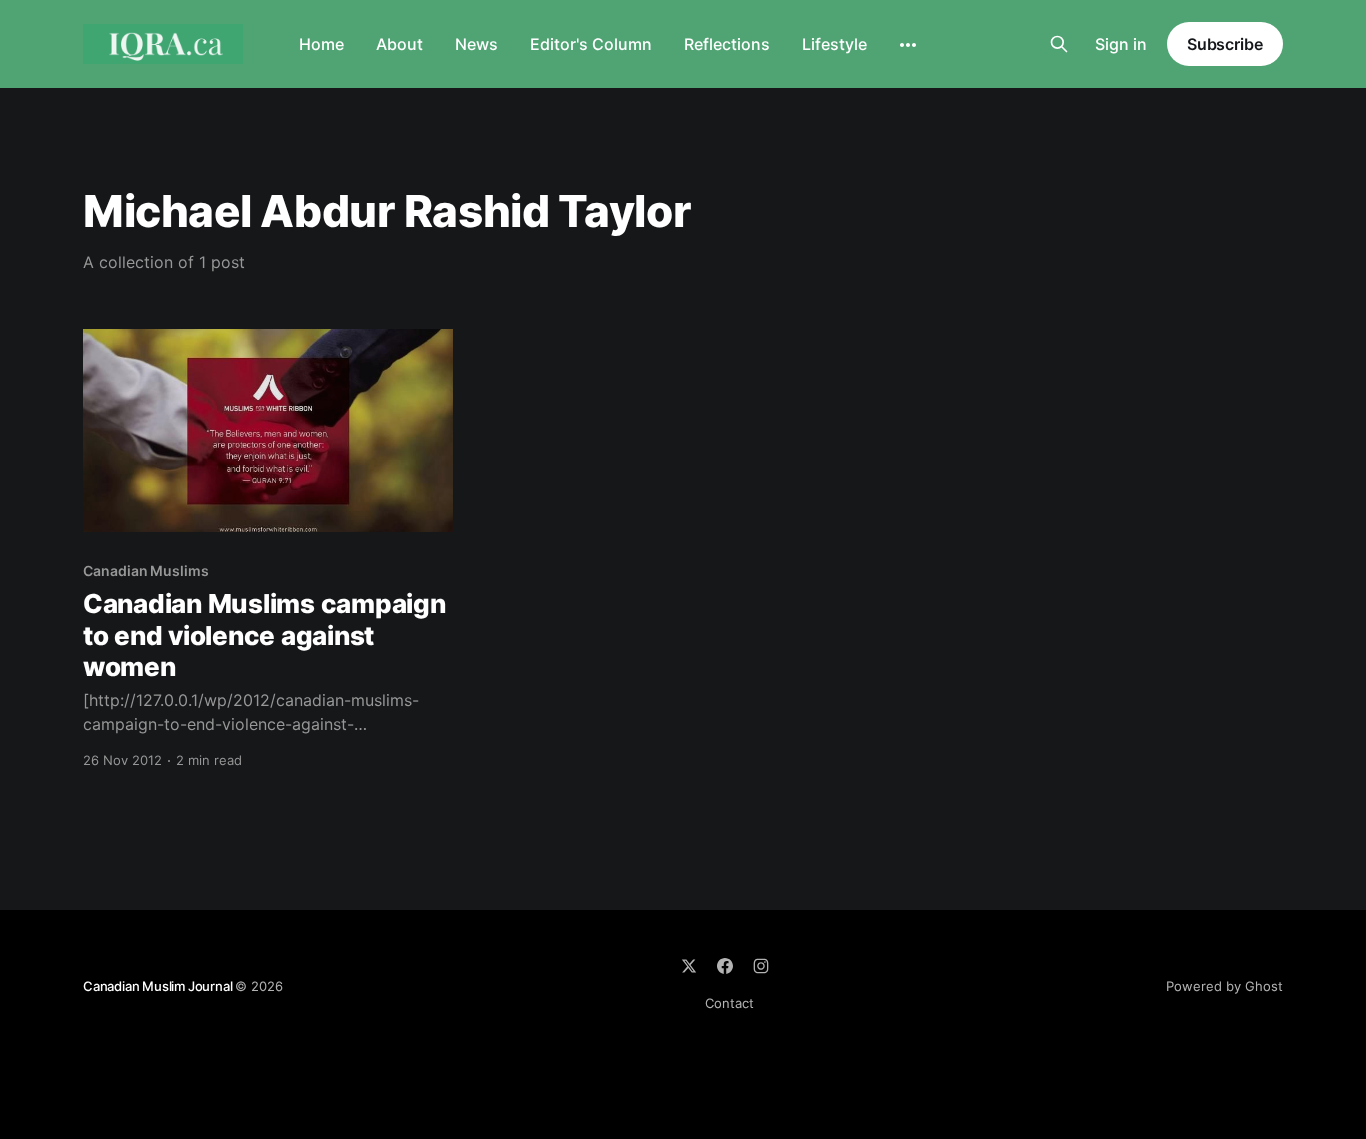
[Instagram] (761, 966)
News (476, 44)
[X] (689, 966)
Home (321, 44)
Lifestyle (834, 44)
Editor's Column (591, 44)
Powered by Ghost (1224, 986)
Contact (729, 1003)
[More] (908, 45)
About (399, 44)
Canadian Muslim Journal (159, 986)
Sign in (1121, 44)
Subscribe (1225, 44)
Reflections (727, 44)
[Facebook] (725, 966)
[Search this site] (1059, 44)
